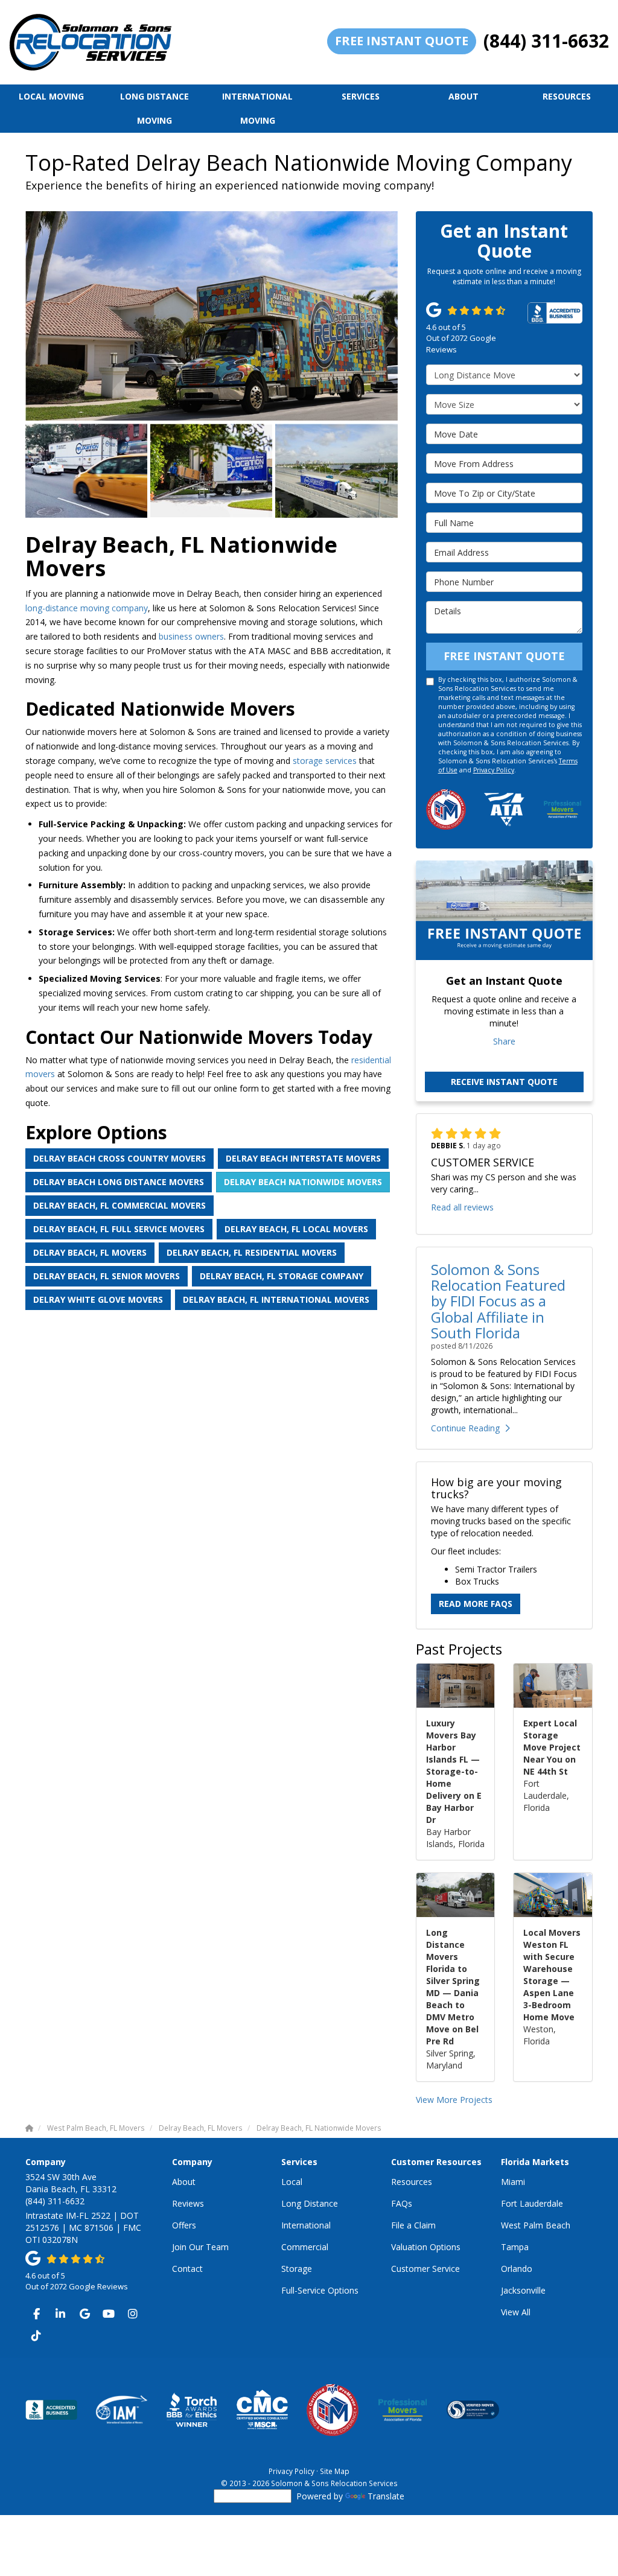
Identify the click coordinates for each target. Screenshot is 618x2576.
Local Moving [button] (51, 96)
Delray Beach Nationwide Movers (303, 1182)
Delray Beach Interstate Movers (303, 1158)
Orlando (517, 2269)
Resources (412, 2182)
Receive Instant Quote (504, 1082)
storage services (325, 761)
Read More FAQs (476, 1604)
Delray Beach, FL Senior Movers (107, 1276)
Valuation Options (426, 2247)
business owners (191, 636)
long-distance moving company (87, 608)
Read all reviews (462, 1207)
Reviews (188, 2203)
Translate (386, 2496)
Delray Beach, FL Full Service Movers (119, 1229)
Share (504, 1041)
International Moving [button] (257, 108)
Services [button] (361, 96)
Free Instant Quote (402, 41)
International (306, 2225)
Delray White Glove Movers (98, 1299)
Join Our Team (200, 2247)
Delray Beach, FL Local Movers (296, 1229)
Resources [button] (567, 96)
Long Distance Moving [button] (154, 108)
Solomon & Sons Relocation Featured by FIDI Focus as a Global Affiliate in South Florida (498, 1301)
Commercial (305, 2247)
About (184, 2182)
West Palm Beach (536, 2225)
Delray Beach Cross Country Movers (119, 1158)
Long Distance (310, 2203)
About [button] (463, 96)
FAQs (402, 2203)
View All (516, 2312)
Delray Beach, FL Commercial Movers (119, 1205)
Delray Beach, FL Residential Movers (252, 1252)
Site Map (335, 2471)
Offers (184, 2225)
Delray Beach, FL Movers (90, 1252)
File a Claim (413, 2225)
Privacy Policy (494, 770)
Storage (297, 2269)
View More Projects (454, 2100)
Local (292, 2182)
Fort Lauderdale (532, 2203)
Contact (187, 2269)
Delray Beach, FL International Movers (276, 1299)
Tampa (515, 2247)
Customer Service (425, 2269)
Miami (513, 2182)
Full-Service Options (320, 2290)
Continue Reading (465, 1428)
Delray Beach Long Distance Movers (119, 1182)
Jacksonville (523, 2290)
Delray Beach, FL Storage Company (282, 1276)
